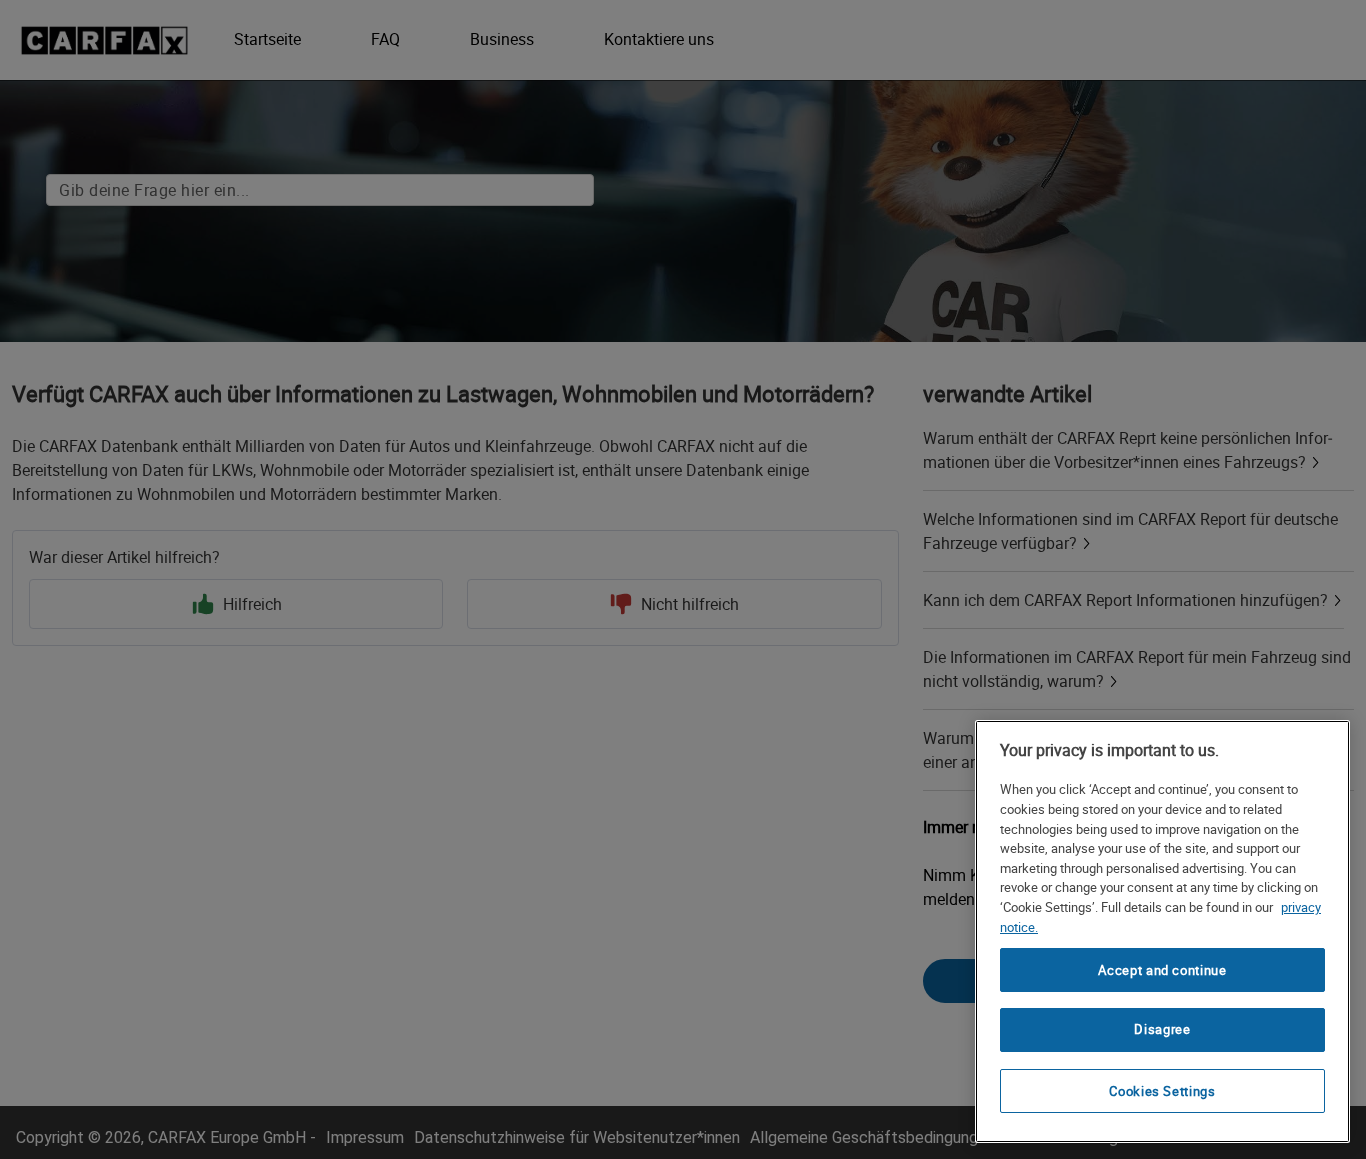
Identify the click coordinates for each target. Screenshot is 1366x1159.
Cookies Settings (1162, 1091)
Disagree (1162, 1030)
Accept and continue (1162, 970)
